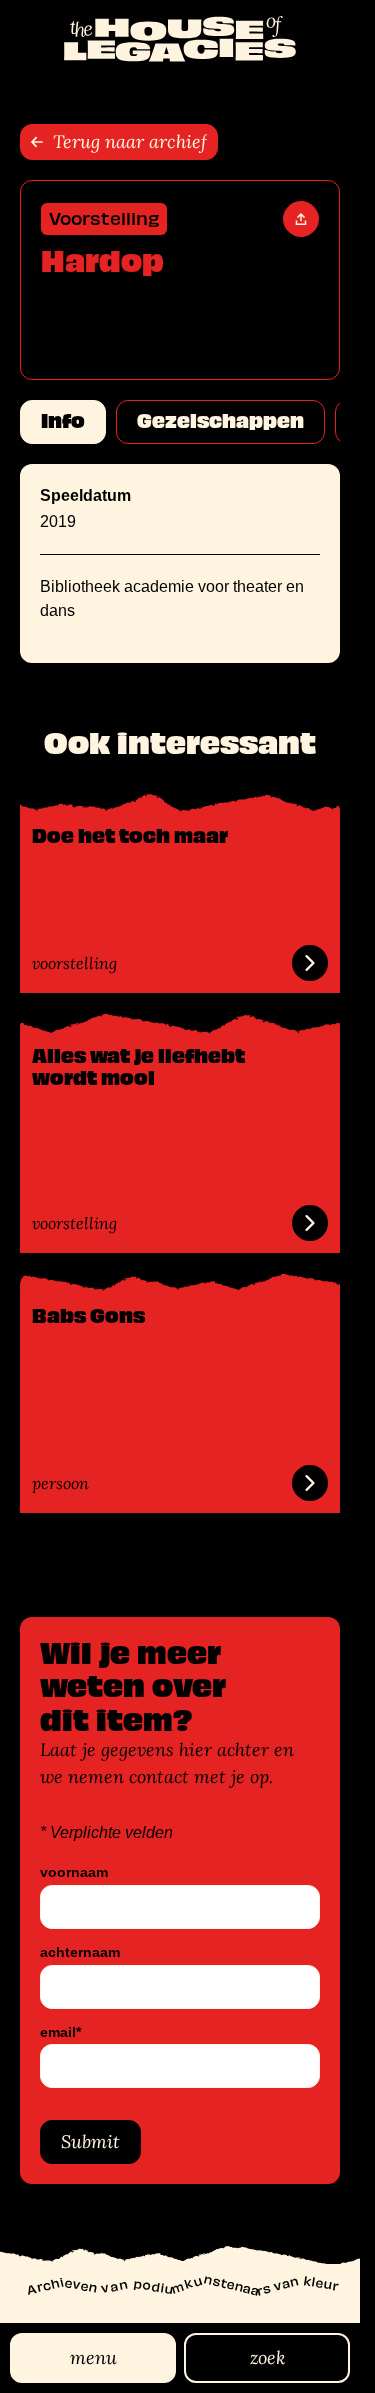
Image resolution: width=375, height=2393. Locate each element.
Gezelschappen (220, 421)
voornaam (74, 1872)
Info (63, 421)
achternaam (80, 1952)
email (60, 2032)
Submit (90, 2141)
